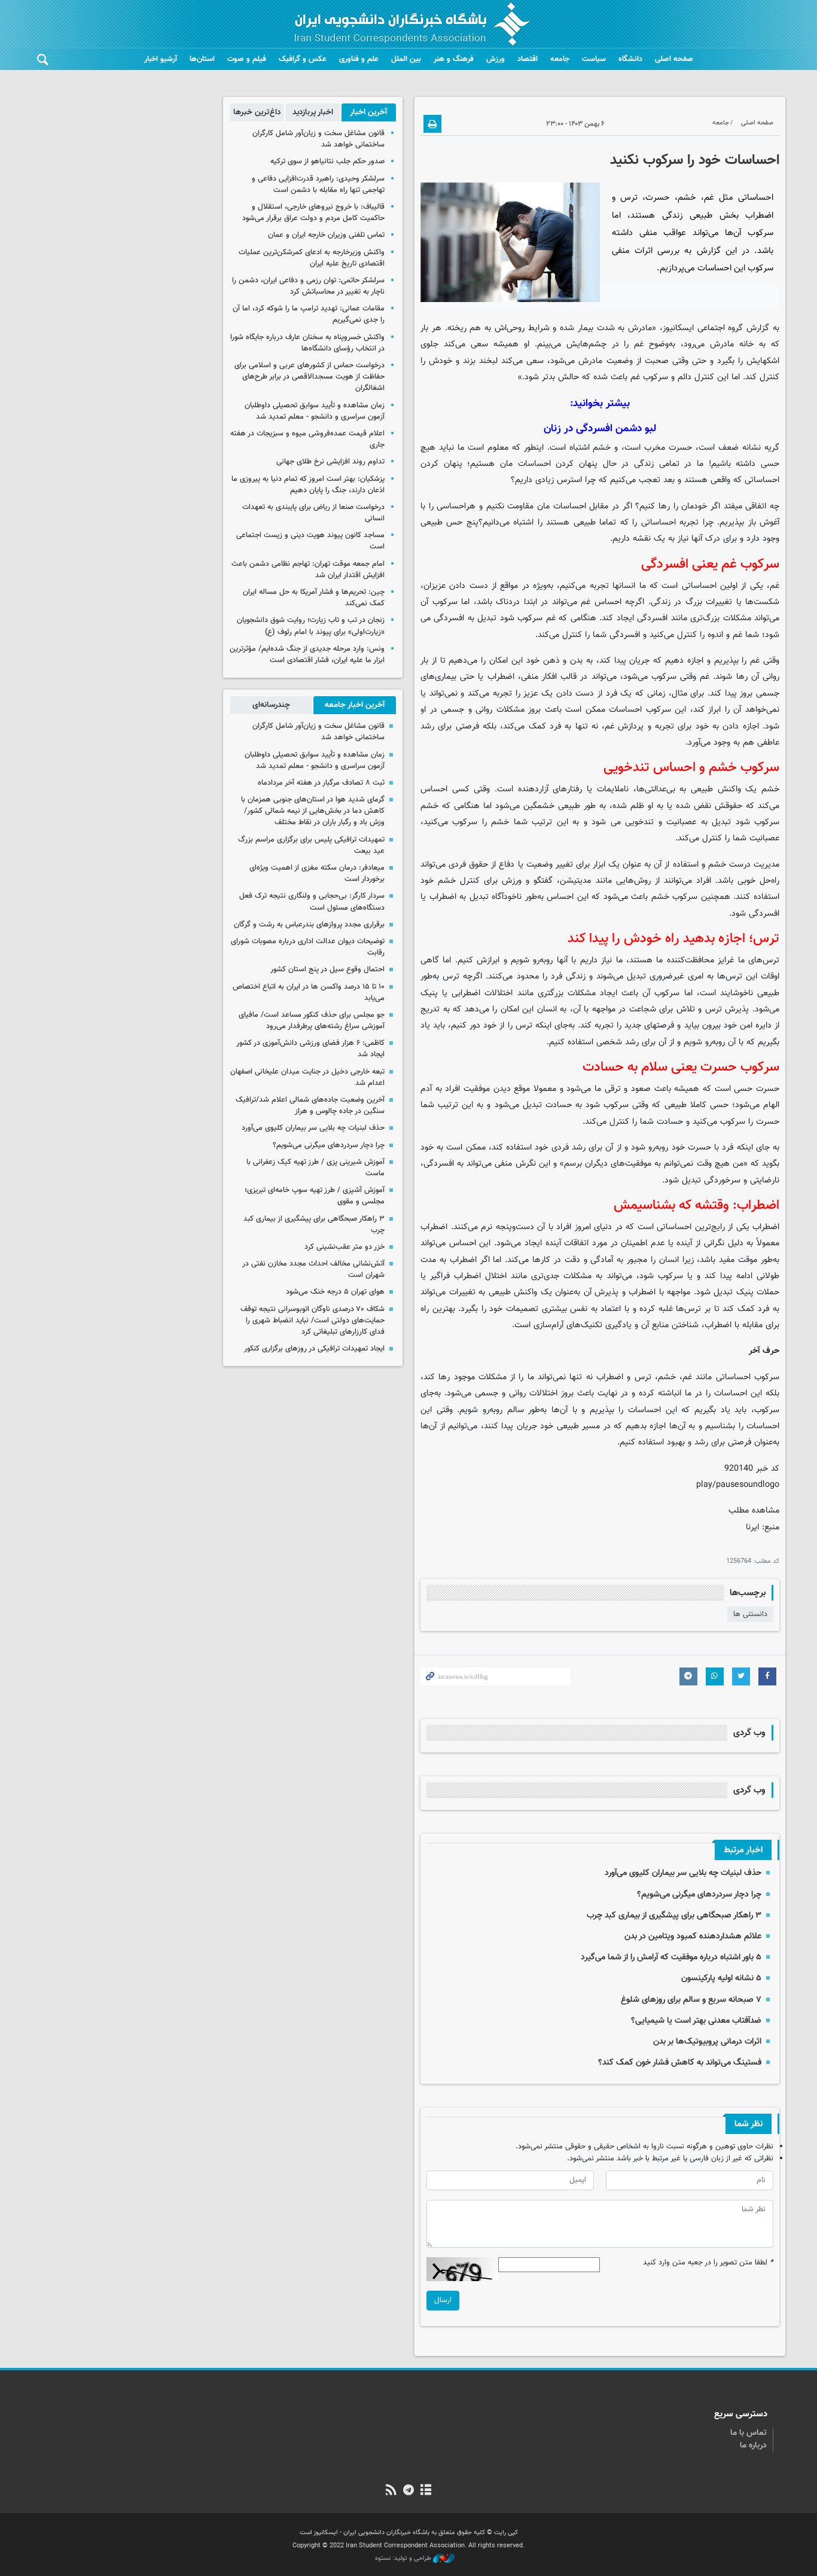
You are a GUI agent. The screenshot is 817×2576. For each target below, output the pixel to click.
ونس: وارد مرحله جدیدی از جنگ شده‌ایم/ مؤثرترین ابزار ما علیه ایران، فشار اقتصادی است (307, 655)
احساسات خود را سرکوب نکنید (695, 160)
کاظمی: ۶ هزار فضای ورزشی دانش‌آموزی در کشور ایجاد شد (310, 1049)
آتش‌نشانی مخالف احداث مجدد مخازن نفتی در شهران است (313, 1269)
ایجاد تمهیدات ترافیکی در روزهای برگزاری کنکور (314, 1349)
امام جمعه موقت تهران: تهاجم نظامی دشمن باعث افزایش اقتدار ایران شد (308, 570)
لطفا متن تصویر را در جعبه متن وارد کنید (708, 2263)
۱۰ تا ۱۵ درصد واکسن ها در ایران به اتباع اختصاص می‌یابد (309, 993)
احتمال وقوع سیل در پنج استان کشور (327, 970)
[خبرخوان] (391, 2491)
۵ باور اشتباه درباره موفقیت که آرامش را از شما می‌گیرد (671, 1957)
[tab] (369, 112)
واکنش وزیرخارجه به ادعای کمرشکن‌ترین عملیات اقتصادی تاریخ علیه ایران (312, 258)
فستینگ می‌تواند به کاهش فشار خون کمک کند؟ (680, 2063)
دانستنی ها (750, 1614)
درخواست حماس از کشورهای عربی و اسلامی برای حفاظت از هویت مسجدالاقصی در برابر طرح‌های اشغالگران (310, 377)
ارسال (443, 2300)
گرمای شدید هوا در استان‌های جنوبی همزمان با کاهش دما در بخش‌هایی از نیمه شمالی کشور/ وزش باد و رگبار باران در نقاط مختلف (313, 811)
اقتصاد (528, 59)
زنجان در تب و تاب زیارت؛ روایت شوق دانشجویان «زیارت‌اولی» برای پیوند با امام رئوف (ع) (311, 626)
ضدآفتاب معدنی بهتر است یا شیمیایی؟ (696, 2021)
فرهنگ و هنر (454, 59)
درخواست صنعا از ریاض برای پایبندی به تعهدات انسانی (313, 513)
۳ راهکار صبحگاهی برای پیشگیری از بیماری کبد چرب (674, 1915)
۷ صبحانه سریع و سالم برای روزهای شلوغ (691, 2000)
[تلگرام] (408, 2491)
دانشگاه (630, 59)
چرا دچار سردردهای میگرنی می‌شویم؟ (698, 1894)
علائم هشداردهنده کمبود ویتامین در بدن (693, 1936)
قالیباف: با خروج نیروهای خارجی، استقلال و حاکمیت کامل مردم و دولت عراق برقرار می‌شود (313, 213)
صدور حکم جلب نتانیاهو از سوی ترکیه (327, 161)
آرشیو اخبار (161, 59)
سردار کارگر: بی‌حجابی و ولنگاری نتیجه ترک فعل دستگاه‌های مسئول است (312, 902)
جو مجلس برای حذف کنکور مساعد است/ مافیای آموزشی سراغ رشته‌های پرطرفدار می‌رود (312, 1021)
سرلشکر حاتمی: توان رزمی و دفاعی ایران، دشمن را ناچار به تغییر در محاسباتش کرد (308, 286)
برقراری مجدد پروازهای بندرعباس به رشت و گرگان (309, 925)
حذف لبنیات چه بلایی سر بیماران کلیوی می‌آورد (683, 1873)
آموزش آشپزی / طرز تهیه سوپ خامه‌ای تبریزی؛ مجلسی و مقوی (315, 1196)
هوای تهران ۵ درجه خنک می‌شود (335, 1292)
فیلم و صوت (247, 59)
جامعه (560, 59)
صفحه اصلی (674, 59)
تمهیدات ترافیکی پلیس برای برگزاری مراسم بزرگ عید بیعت (311, 845)
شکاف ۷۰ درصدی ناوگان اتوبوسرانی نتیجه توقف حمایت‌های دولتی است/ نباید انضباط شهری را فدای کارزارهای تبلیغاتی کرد (313, 1321)
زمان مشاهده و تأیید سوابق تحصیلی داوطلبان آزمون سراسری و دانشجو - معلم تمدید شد (315, 411)
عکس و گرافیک (303, 59)
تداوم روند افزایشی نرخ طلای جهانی (330, 462)
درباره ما (753, 2446)
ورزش (496, 59)
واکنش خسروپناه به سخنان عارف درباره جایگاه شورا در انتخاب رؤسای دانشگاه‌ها (307, 343)
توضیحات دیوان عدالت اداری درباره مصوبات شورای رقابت (308, 947)
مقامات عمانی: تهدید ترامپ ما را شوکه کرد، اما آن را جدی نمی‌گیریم (309, 314)
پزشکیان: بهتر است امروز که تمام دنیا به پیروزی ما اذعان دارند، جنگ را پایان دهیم (308, 485)
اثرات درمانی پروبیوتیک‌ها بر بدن (707, 2042)
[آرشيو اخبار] (426, 2491)
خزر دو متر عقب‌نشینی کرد (345, 1247)
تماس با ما (749, 2433)
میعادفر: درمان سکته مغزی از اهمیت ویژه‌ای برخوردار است (317, 874)
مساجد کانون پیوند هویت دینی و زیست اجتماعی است (310, 541)
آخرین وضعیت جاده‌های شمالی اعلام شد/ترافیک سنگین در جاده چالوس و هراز (310, 1106)
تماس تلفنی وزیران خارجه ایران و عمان (326, 235)
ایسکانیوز (678, 328)
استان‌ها (202, 59)
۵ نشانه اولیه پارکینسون (721, 1978)
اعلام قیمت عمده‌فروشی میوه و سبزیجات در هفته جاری (307, 439)
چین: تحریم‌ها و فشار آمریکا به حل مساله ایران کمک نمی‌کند (314, 598)
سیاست (594, 59)
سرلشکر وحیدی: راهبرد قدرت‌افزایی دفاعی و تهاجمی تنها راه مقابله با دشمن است (318, 185)
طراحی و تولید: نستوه (404, 2559)
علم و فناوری (359, 59)
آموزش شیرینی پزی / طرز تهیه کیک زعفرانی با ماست (315, 1168)
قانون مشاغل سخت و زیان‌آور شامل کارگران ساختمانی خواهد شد (318, 139)
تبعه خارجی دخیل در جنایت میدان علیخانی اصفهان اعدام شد (307, 1077)
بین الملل (406, 59)
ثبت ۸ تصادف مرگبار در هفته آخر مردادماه (321, 783)
